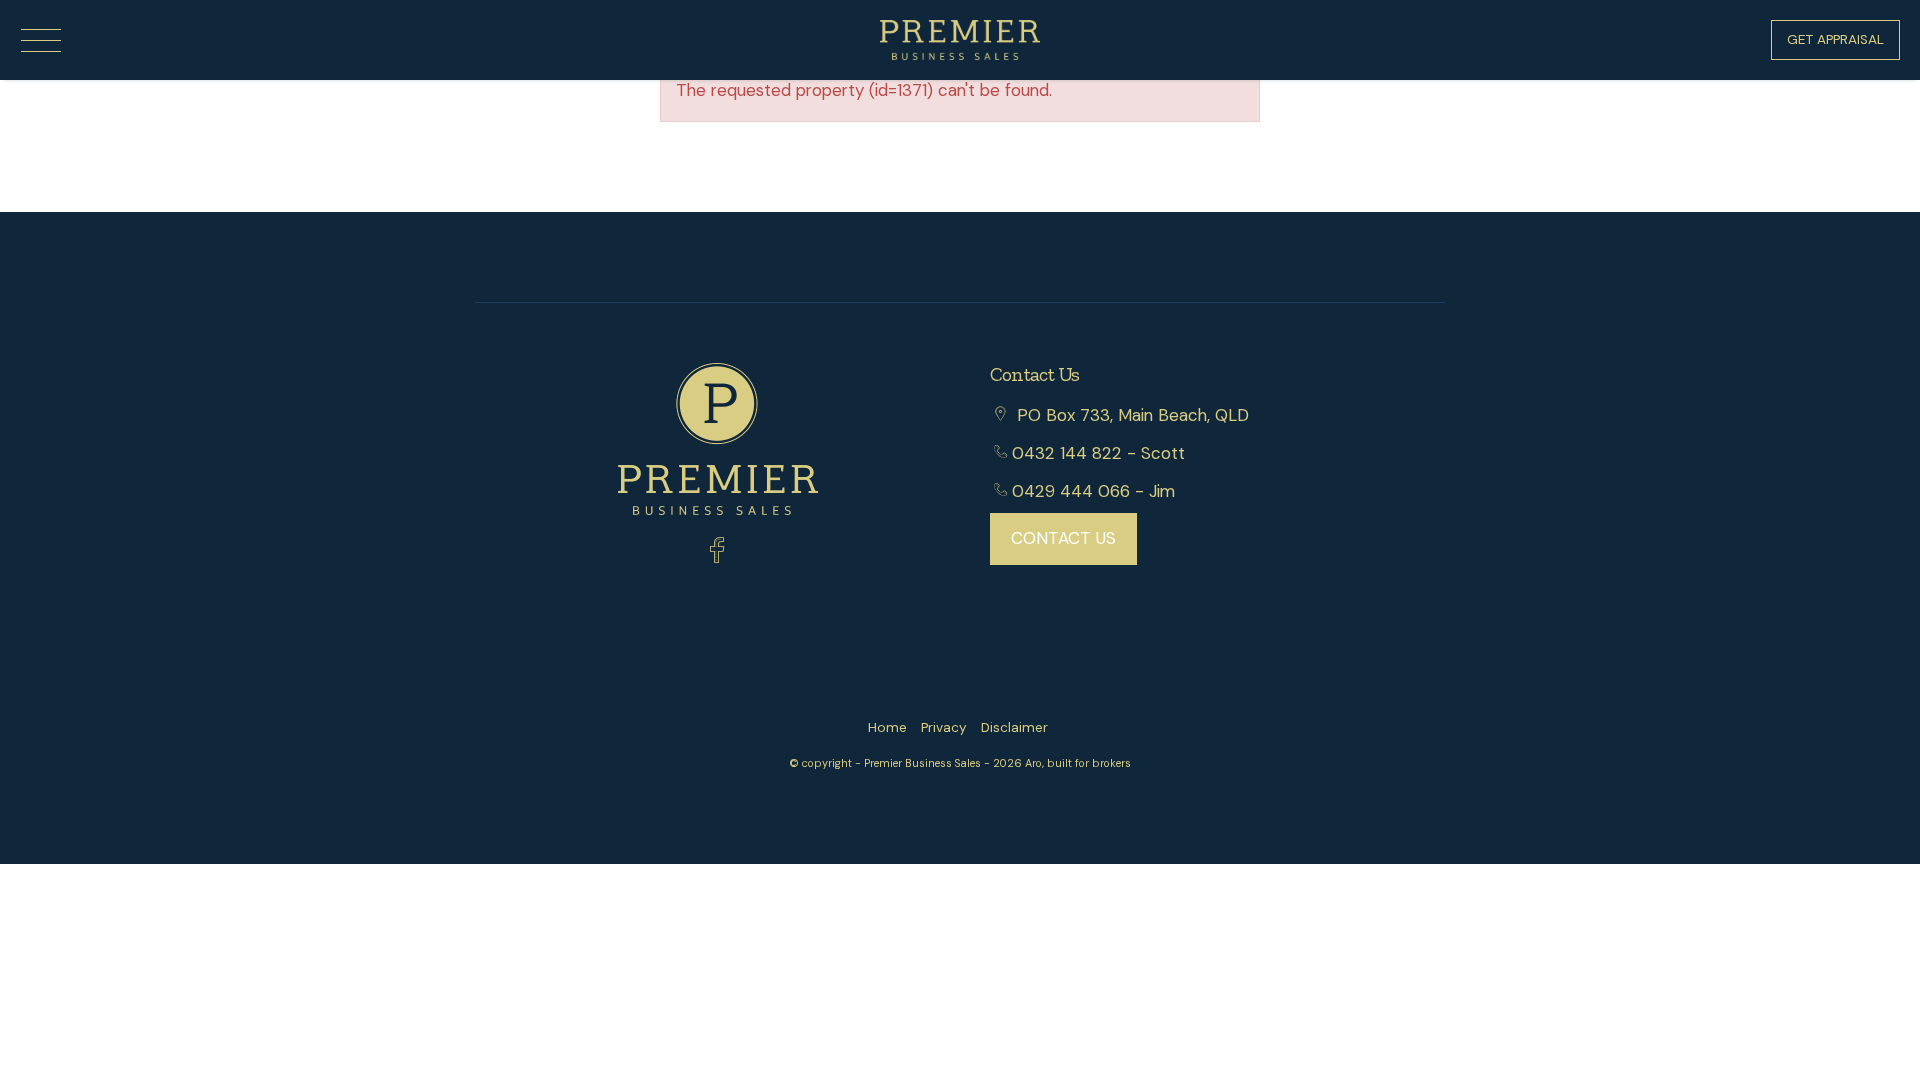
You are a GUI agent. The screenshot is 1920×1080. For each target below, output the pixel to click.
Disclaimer (1014, 727)
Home (887, 727)
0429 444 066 (1071, 491)
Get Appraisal (1835, 39)
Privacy (944, 727)
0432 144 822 (1067, 453)
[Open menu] (41, 40)
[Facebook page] (717, 553)
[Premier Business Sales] (960, 38)
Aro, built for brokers (1078, 763)
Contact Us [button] (1063, 538)
